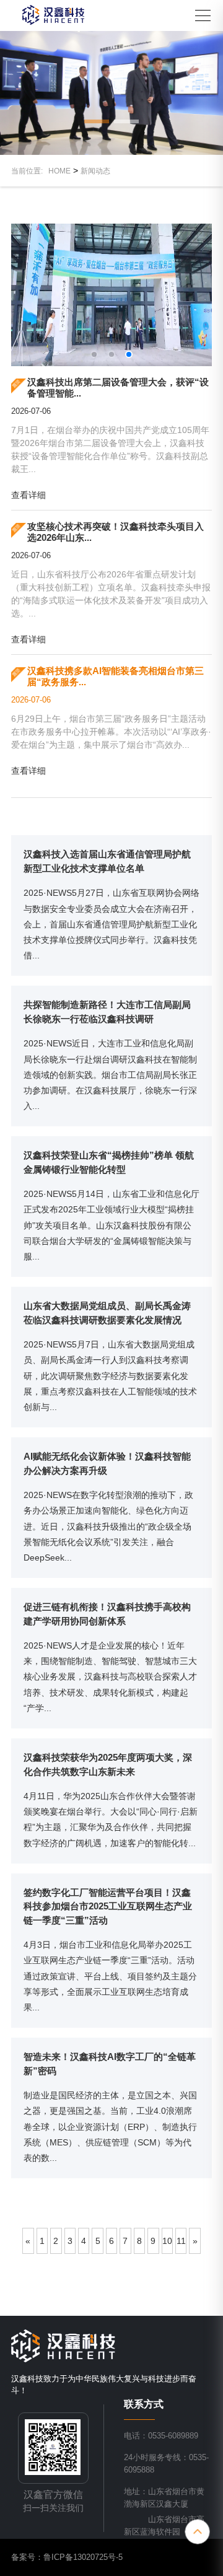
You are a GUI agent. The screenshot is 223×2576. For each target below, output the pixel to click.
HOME (59, 171)
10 (167, 2241)
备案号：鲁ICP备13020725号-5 (67, 2557)
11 (181, 2241)
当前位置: (30, 171)
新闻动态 (95, 171)
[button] (97, 121)
